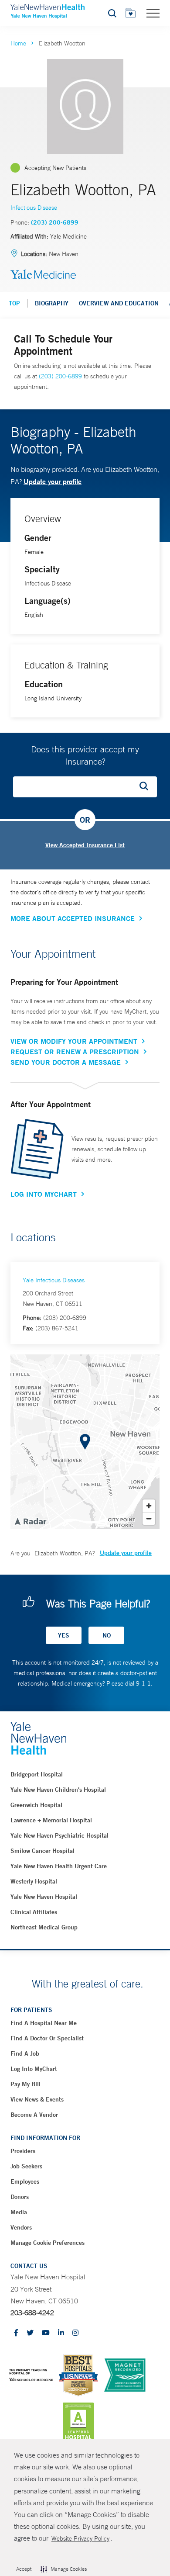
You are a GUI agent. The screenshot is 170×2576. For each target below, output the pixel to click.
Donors (20, 2197)
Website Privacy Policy (80, 2538)
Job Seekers (26, 2166)
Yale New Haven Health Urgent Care (59, 1866)
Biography (52, 303)
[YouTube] (46, 2333)
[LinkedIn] (61, 2333)
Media (19, 2212)
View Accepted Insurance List (85, 845)
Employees (25, 2181)
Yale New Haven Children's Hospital (58, 1790)
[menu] (153, 13)
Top (14, 303)
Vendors (21, 2227)
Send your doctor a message (66, 1062)
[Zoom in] (149, 1506)
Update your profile (53, 481)
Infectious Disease (34, 208)
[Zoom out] (149, 1518)
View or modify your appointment (74, 1041)
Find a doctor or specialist (47, 2038)
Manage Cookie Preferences (48, 2243)
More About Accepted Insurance (73, 918)
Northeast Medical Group (44, 1927)
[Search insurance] (147, 787)
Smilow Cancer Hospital (42, 1851)
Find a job (25, 2053)
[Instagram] (75, 2333)
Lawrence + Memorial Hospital (51, 1820)
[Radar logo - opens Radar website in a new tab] (30, 1521)
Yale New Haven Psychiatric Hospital (59, 1835)
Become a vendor (34, 2115)
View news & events (37, 2099)
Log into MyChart (34, 2069)
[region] (85, 1442)
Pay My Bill (25, 2084)
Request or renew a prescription (75, 1052)
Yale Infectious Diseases (54, 1280)
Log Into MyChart (44, 1194)
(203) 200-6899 (55, 222)
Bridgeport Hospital (37, 1774)
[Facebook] (16, 2333)
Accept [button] (24, 2569)
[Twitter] (30, 2333)
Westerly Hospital (34, 1881)
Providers (23, 2151)
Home (18, 43)
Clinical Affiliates (34, 1912)
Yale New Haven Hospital (44, 1897)
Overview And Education (119, 303)
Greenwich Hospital (36, 1805)
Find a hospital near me (44, 2023)
